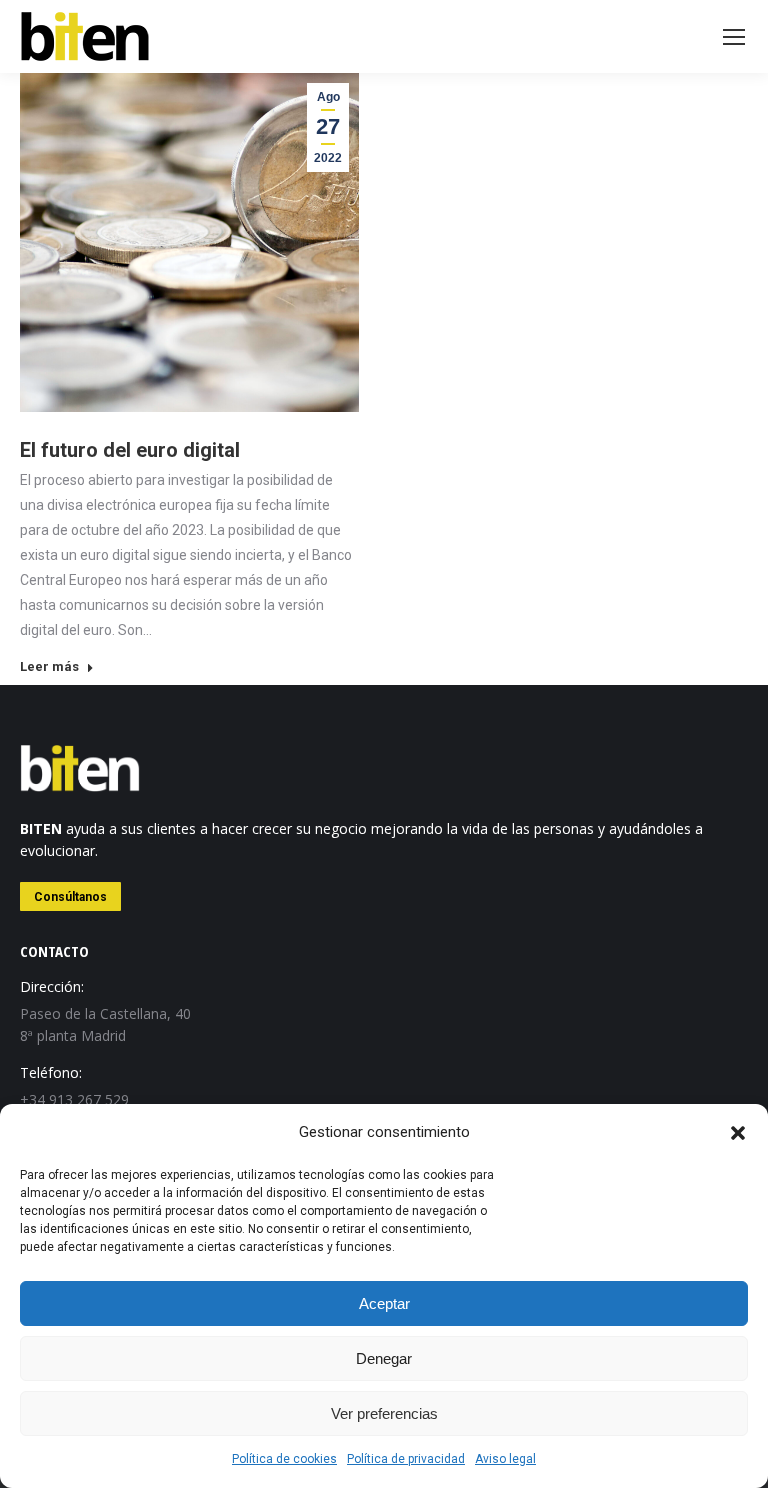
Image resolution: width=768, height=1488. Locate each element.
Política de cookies (284, 1459)
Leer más (49, 666)
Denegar (384, 1358)
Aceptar (384, 1303)
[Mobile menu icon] (734, 37)
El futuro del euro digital (130, 450)
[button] (738, 1133)
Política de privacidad (406, 1459)
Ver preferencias (384, 1413)
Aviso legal (505, 1459)
